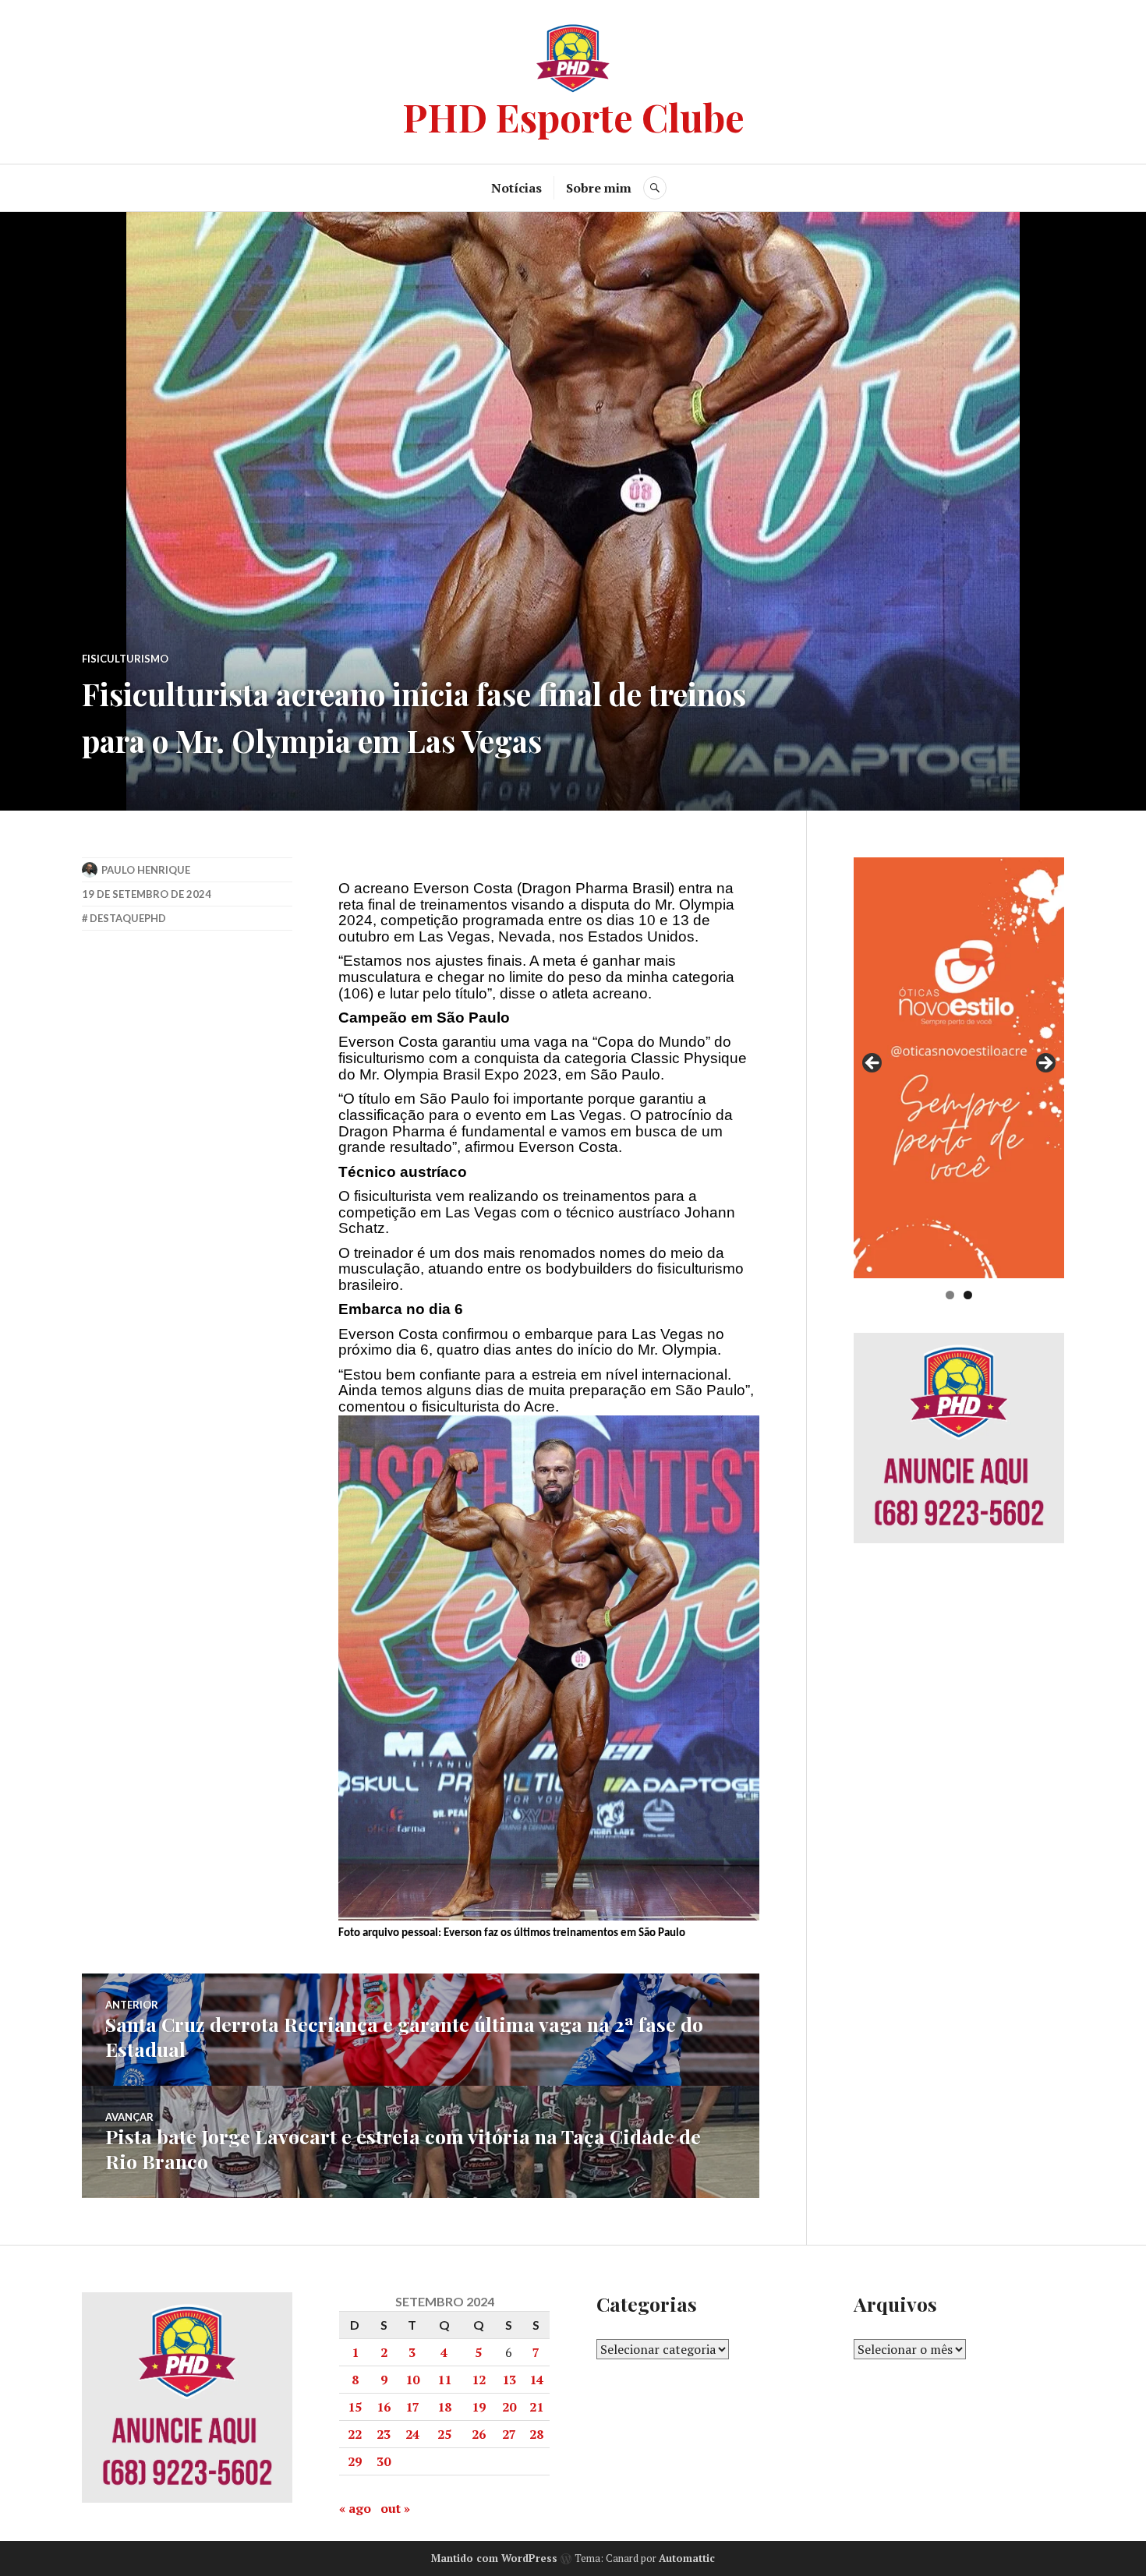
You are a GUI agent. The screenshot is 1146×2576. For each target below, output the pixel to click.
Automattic (687, 2558)
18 (444, 2407)
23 (384, 2434)
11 (444, 2380)
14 (536, 2380)
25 (444, 2434)
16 (384, 2407)
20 (509, 2407)
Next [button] (1045, 1064)
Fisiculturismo (125, 659)
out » (395, 2508)
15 (355, 2407)
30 (384, 2461)
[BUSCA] (655, 188)
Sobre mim (599, 188)
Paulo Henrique (146, 870)
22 (355, 2434)
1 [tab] (950, 1295)
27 (509, 2434)
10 (412, 2380)
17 (412, 2407)
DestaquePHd (128, 918)
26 (479, 2434)
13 (509, 2380)
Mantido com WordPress (494, 2558)
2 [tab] (968, 1295)
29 (355, 2461)
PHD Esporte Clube (573, 117)
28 (536, 2434)
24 (412, 2434)
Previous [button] (873, 1064)
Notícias (516, 188)
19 (479, 2407)
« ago (355, 2508)
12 (479, 2380)
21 (536, 2407)
